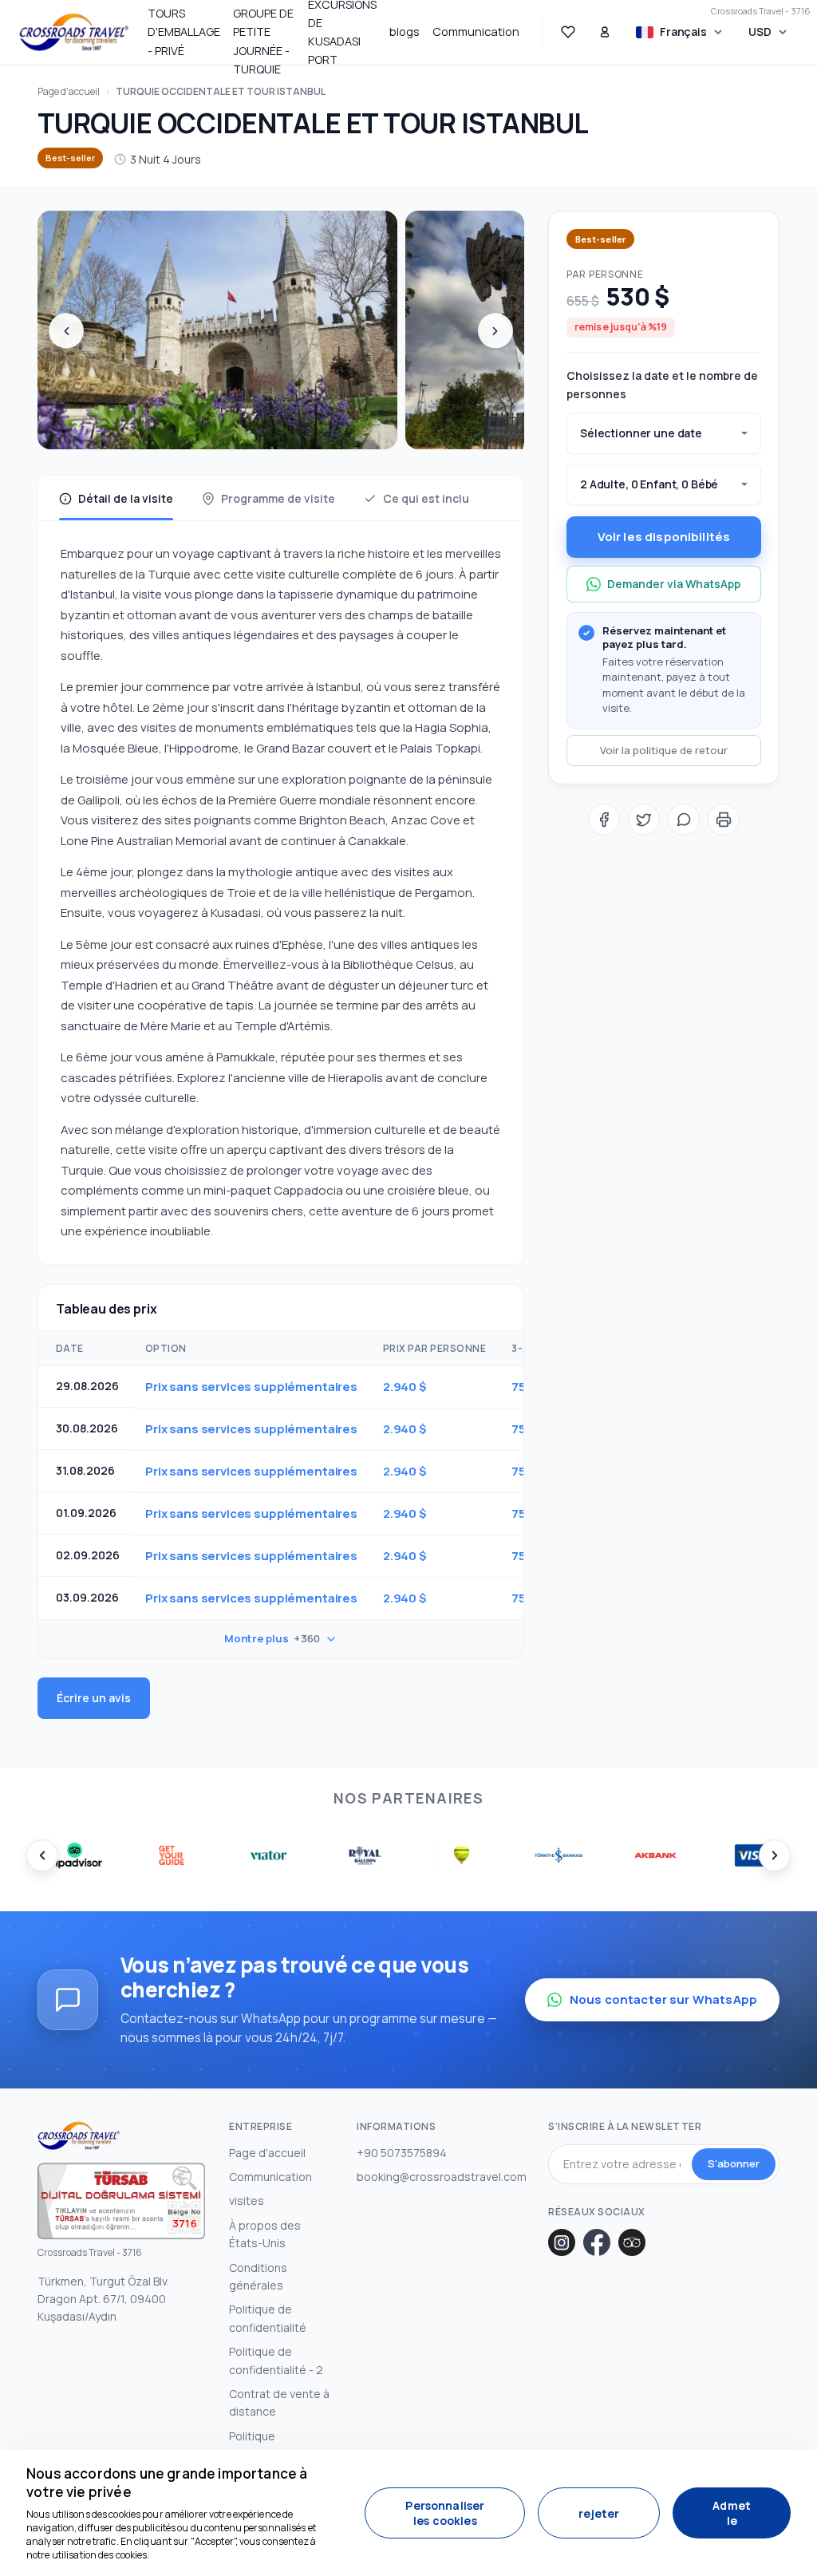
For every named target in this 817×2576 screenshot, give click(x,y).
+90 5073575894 (402, 2153)
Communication (476, 32)
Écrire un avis (94, 1698)
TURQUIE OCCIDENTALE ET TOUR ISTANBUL (221, 91)
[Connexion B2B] (605, 32)
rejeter (599, 2513)
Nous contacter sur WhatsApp (663, 1999)
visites (247, 2201)
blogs (405, 32)
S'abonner (734, 2163)
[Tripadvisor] (632, 2242)
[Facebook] (597, 2242)
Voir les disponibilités (664, 537)
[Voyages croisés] (74, 32)
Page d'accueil (69, 91)
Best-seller (70, 158)
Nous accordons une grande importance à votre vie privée (167, 2483)
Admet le (732, 2513)
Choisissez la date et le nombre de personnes (662, 384)
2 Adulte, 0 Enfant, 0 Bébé (649, 484)
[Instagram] (562, 2242)
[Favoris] (568, 32)
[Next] (495, 331)
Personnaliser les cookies (445, 2513)
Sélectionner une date (641, 433)
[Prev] (66, 331)
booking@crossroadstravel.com (442, 2177)
